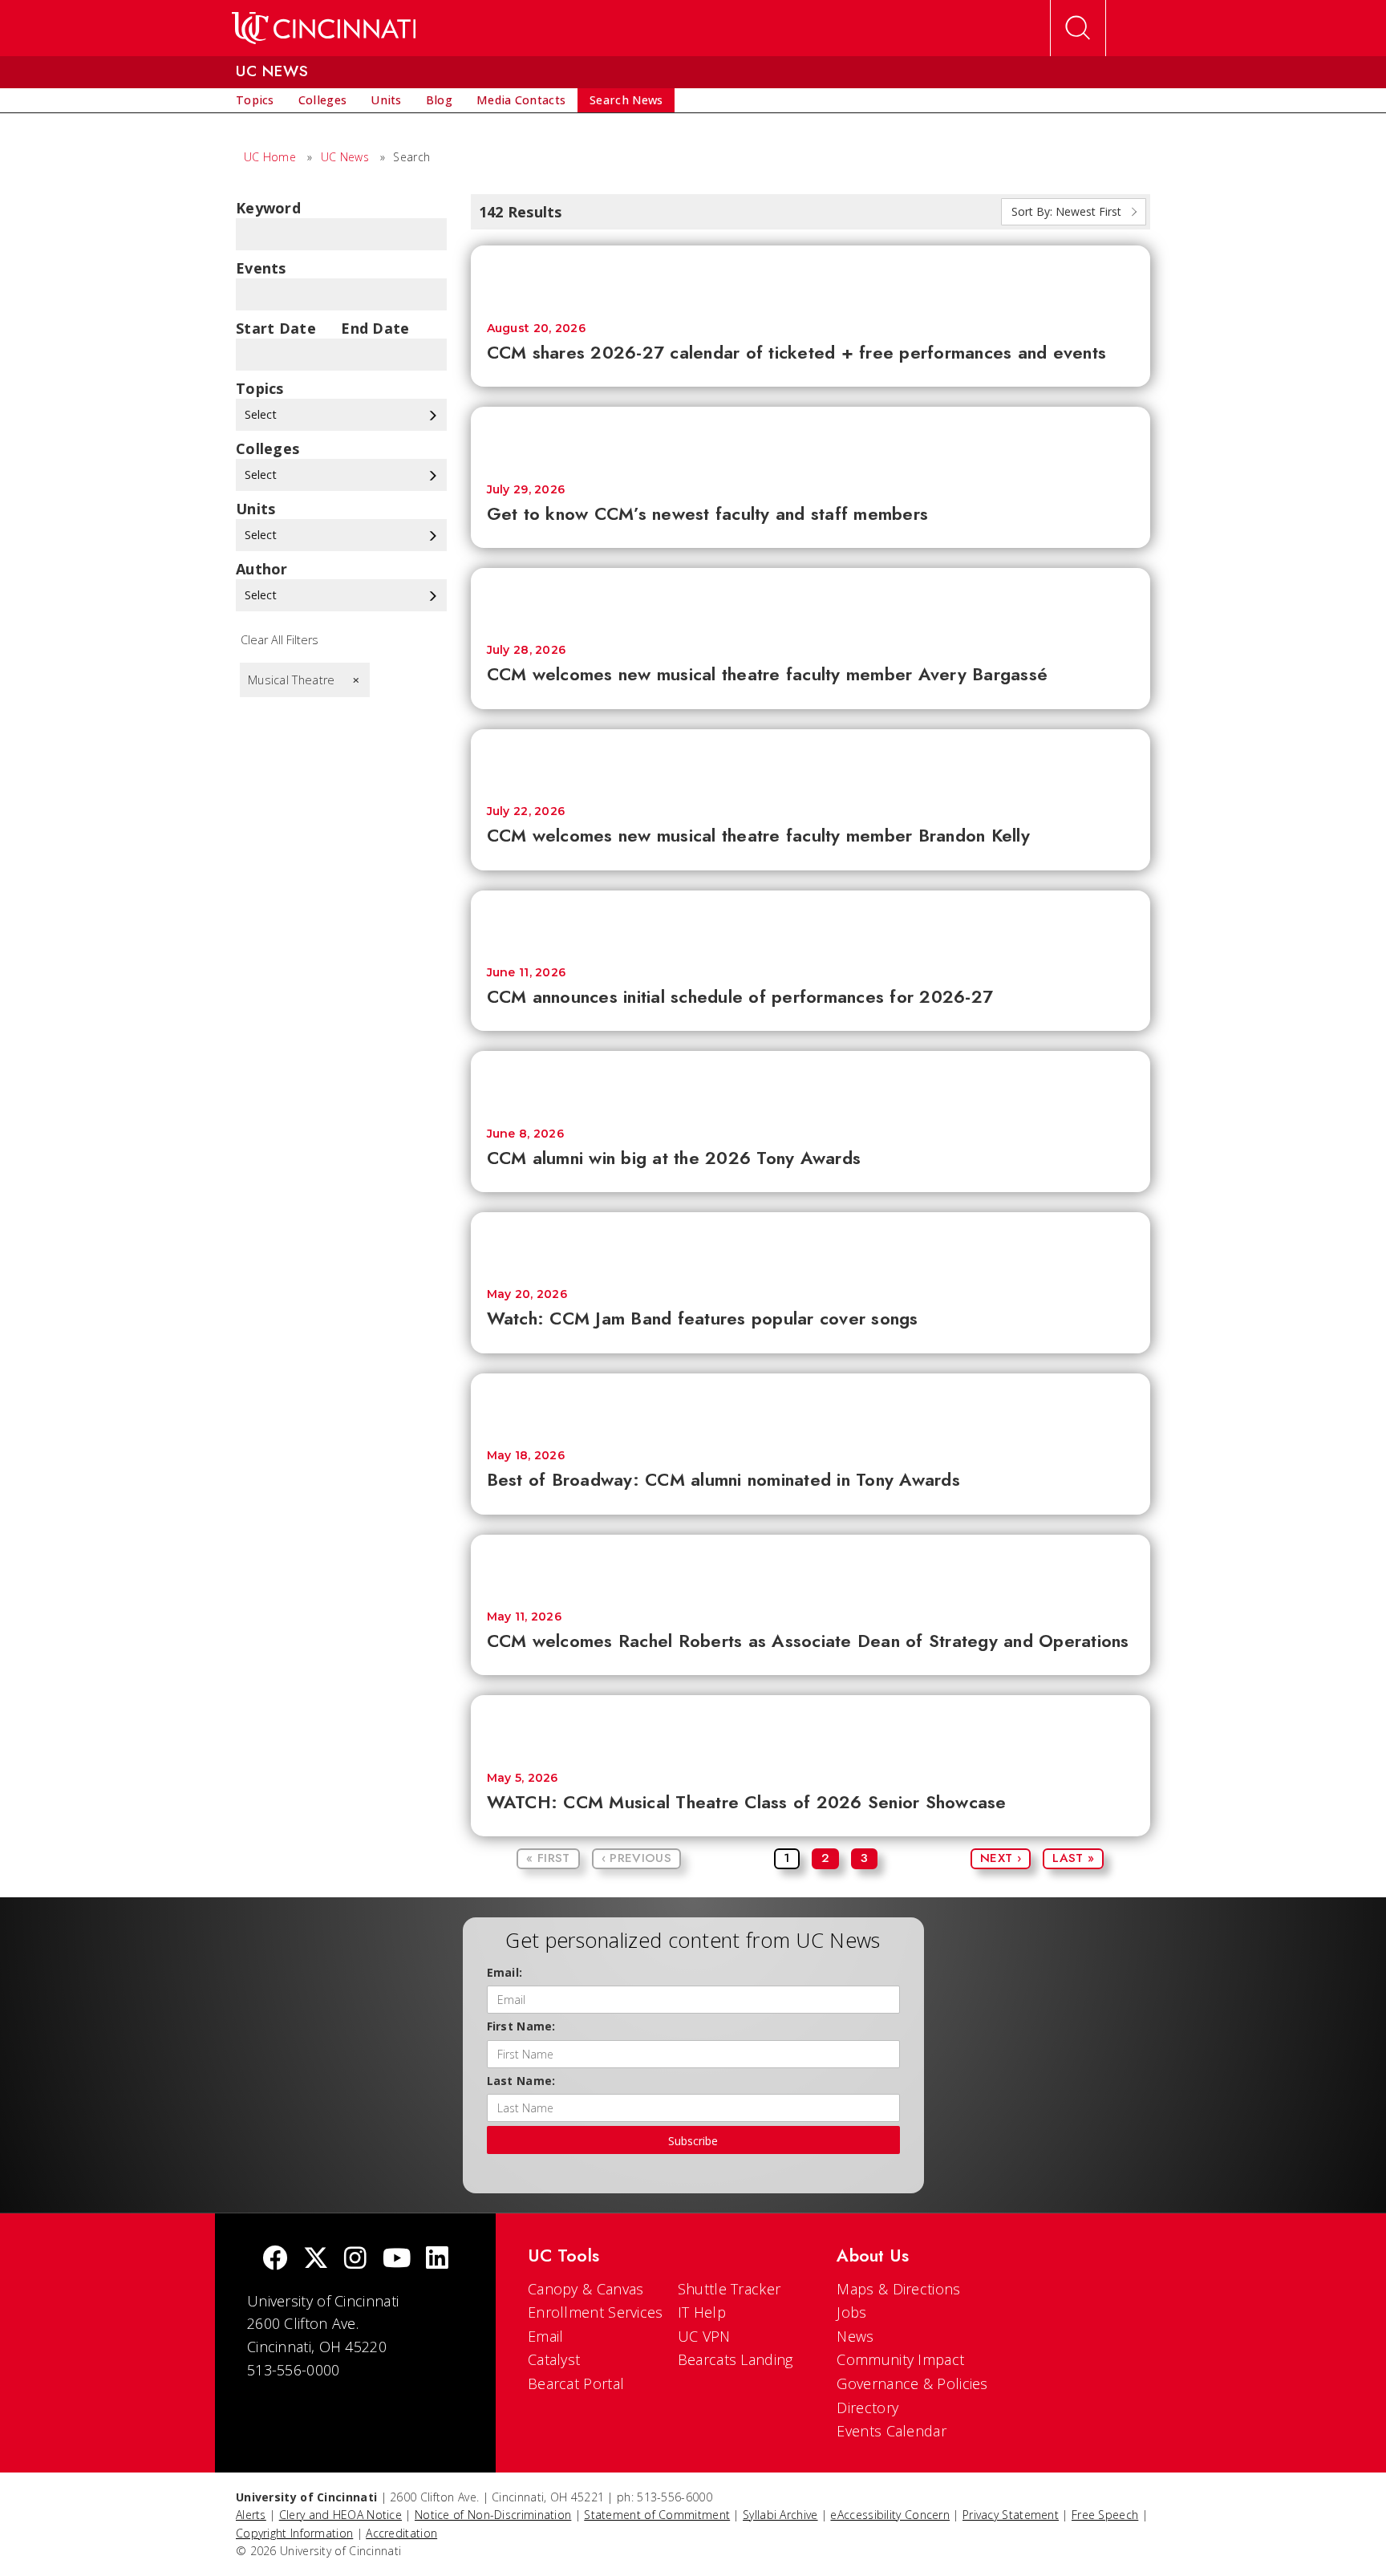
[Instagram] (355, 2260)
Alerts (251, 2515)
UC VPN (704, 2336)
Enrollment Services (596, 2312)
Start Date (276, 328)
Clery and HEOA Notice (340, 2515)
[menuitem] (255, 100)
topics (260, 388)
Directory (867, 2408)
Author (262, 569)
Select (262, 414)
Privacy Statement (1011, 2515)
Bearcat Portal (576, 2383)
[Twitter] (316, 2260)
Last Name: (521, 2081)
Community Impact (900, 2359)
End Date (375, 328)
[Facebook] (275, 2260)
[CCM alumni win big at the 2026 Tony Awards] (811, 1081)
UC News (345, 157)
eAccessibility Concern (890, 2515)
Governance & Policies (912, 2383)
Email (546, 2336)
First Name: (521, 2026)
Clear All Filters (280, 640)
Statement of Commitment (657, 2515)
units (256, 509)
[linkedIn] (437, 2260)
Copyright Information (294, 2533)
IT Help (702, 2312)
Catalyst (554, 2359)
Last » (1073, 1858)
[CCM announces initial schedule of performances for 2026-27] (811, 921)
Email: (505, 1972)
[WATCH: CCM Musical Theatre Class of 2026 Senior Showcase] (811, 1725)
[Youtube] (397, 2260)
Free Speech (1105, 2515)
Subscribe (693, 2141)
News (855, 2336)
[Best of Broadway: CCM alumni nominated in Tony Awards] (811, 1404)
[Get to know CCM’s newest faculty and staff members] (811, 437)
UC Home (270, 157)
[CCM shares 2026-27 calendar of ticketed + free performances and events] (811, 276)
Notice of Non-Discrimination (493, 2515)
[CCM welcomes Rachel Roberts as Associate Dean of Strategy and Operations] (811, 1565)
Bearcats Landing (736, 2359)
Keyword (268, 208)
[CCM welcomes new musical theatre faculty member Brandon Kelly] (811, 759)
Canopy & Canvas (586, 2289)
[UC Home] (324, 28)
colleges (267, 448)
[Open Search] (1078, 28)
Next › (1001, 1858)
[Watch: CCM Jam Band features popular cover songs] (811, 1242)
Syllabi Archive (780, 2515)
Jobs (851, 2312)
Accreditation (401, 2533)
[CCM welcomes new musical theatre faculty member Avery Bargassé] (811, 598)
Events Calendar (892, 2431)
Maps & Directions (898, 2289)
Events (261, 268)
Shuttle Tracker (729, 2289)
